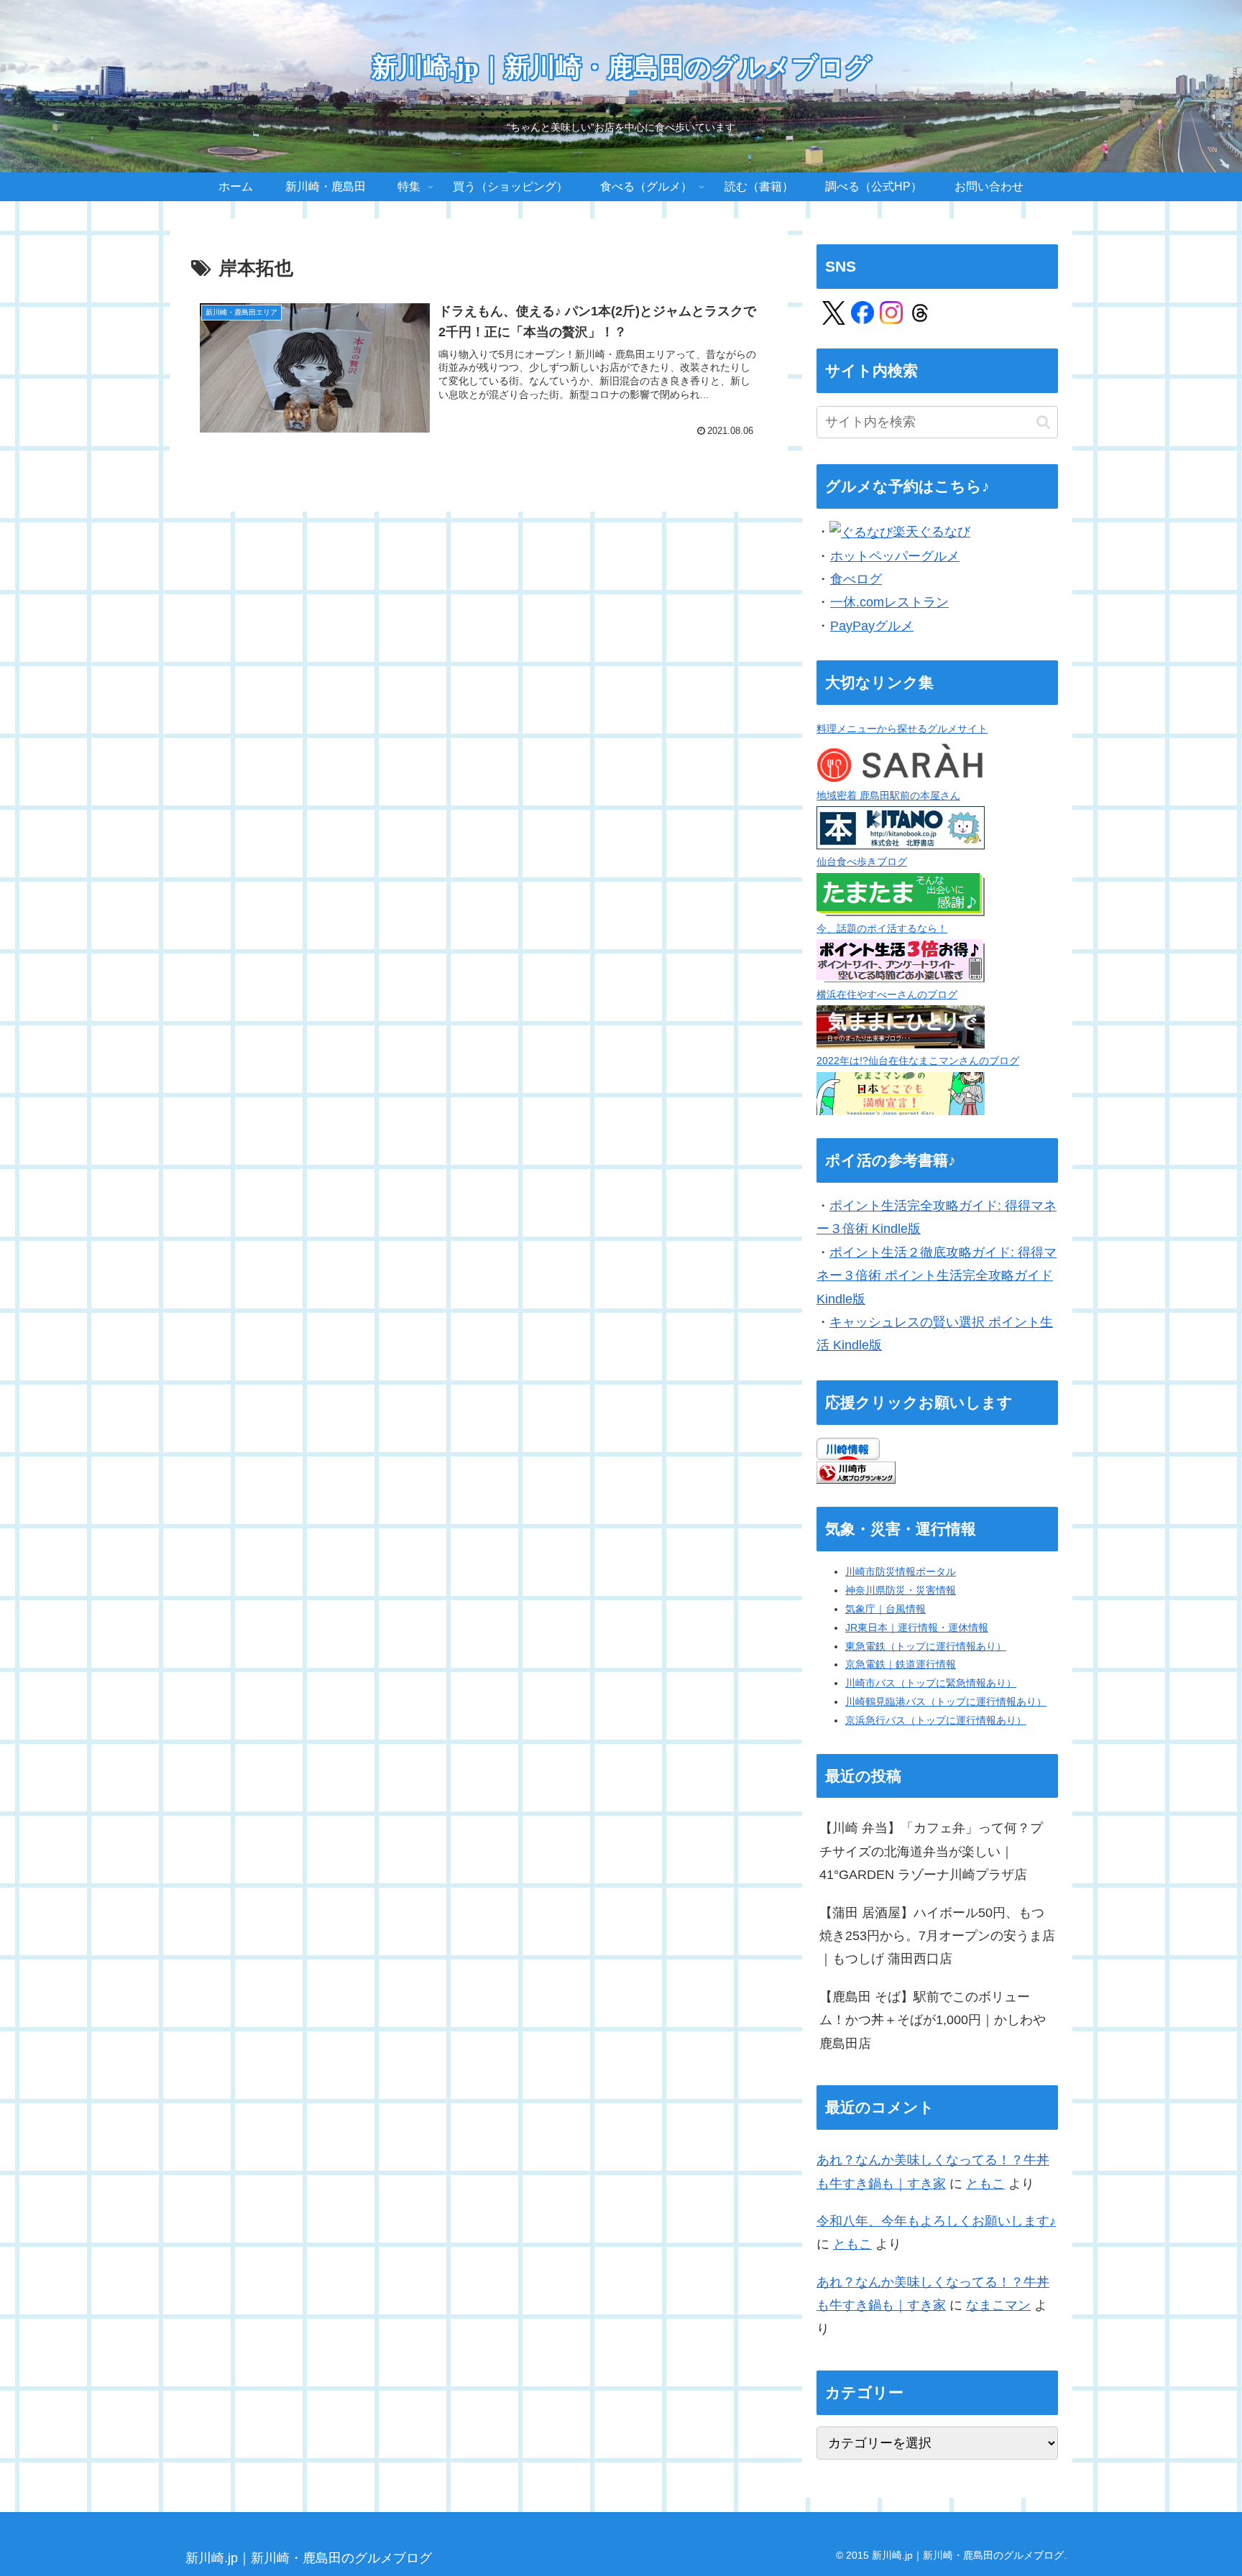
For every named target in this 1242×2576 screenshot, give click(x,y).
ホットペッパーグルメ (895, 556)
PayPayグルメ (872, 626)
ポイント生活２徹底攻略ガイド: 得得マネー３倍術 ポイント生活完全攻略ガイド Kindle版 (937, 1276)
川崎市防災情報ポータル (901, 1571)
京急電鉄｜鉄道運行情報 (901, 1664)
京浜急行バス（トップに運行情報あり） (936, 1720)
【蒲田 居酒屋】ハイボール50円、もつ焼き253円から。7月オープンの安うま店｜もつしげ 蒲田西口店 (937, 1936)
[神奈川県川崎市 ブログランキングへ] (856, 1472)
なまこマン (998, 2305)
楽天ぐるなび (931, 532)
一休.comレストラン (889, 602)
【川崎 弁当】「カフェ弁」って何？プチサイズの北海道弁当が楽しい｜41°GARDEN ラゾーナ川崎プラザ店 (931, 1851)
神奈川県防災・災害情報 (901, 1590)
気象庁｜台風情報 (885, 1609)
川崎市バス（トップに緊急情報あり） (931, 1683)
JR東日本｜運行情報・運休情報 (917, 1628)
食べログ (856, 579)
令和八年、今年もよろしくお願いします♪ (936, 2221)
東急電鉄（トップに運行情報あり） (926, 1646)
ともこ (985, 2184)
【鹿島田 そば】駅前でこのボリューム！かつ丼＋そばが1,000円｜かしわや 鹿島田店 (933, 2020)
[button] (1043, 422)
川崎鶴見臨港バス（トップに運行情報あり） (946, 1702)
